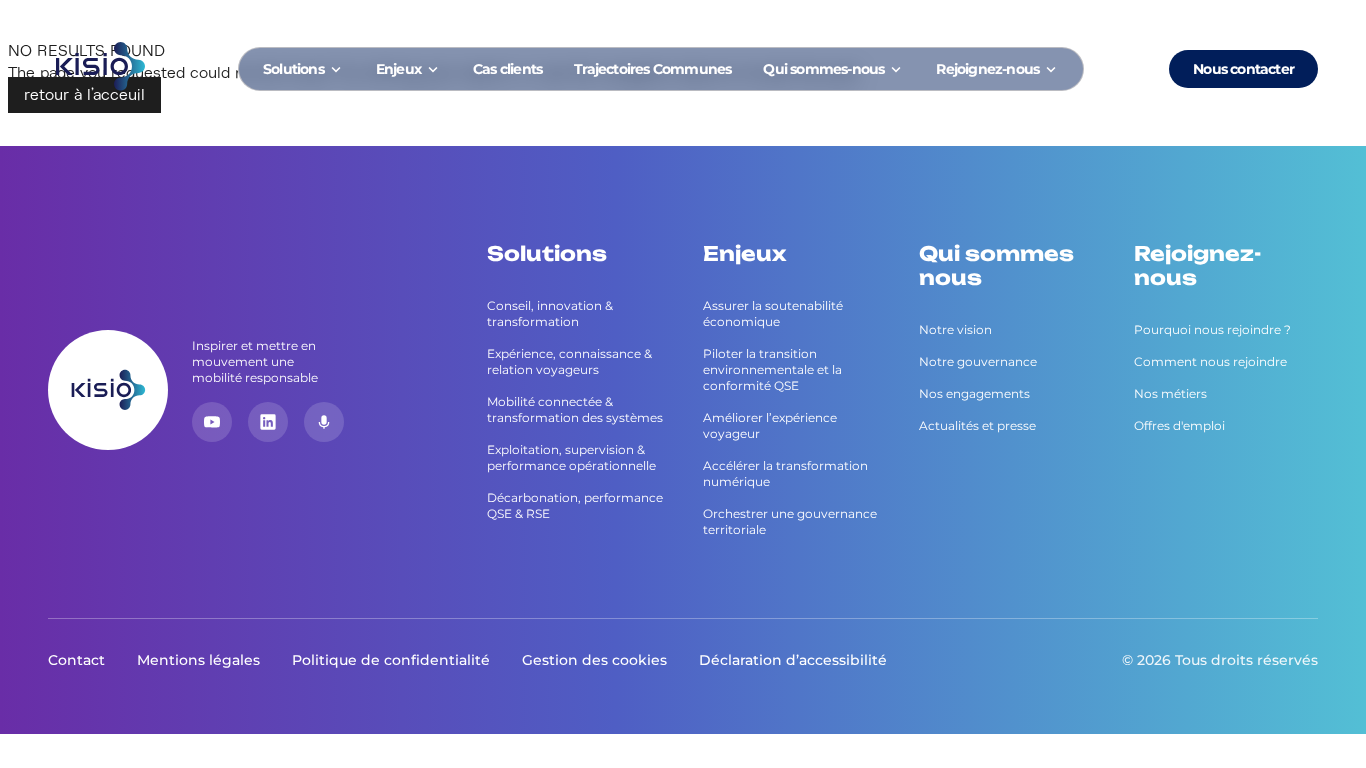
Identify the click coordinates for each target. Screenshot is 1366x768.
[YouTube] (212, 422)
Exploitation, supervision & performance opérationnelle (571, 457)
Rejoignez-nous (987, 69)
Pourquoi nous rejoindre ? (1212, 329)
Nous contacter (1243, 69)
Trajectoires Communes (652, 69)
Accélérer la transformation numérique (785, 473)
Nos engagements (974, 393)
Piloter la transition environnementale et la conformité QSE (772, 369)
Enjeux (398, 69)
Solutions (293, 69)
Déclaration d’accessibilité (793, 660)
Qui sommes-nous (823, 69)
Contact (76, 660)
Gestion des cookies (594, 660)
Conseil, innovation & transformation (550, 313)
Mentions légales (198, 660)
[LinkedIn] (268, 422)
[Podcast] (324, 422)
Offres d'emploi (1179, 425)
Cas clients (507, 69)
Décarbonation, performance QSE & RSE (575, 505)
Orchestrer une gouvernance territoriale (790, 521)
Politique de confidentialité (391, 660)
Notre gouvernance (978, 361)
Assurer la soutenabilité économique (773, 313)
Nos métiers (1170, 393)
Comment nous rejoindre (1210, 361)
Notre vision (955, 329)
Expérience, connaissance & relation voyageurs (569, 361)
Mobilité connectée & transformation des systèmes (575, 409)
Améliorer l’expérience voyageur (770, 425)
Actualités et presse (977, 425)
